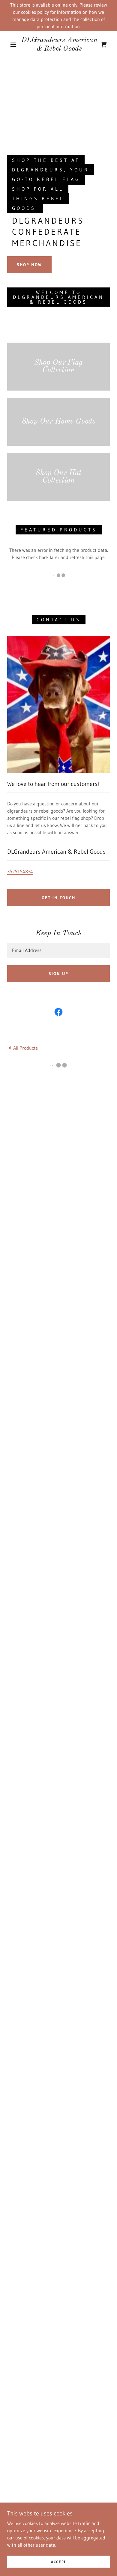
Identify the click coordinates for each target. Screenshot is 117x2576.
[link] (59, 45)
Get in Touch (58, 898)
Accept (58, 2562)
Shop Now (29, 265)
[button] (13, 45)
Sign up (58, 974)
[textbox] (58, 950)
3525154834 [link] (20, 871)
